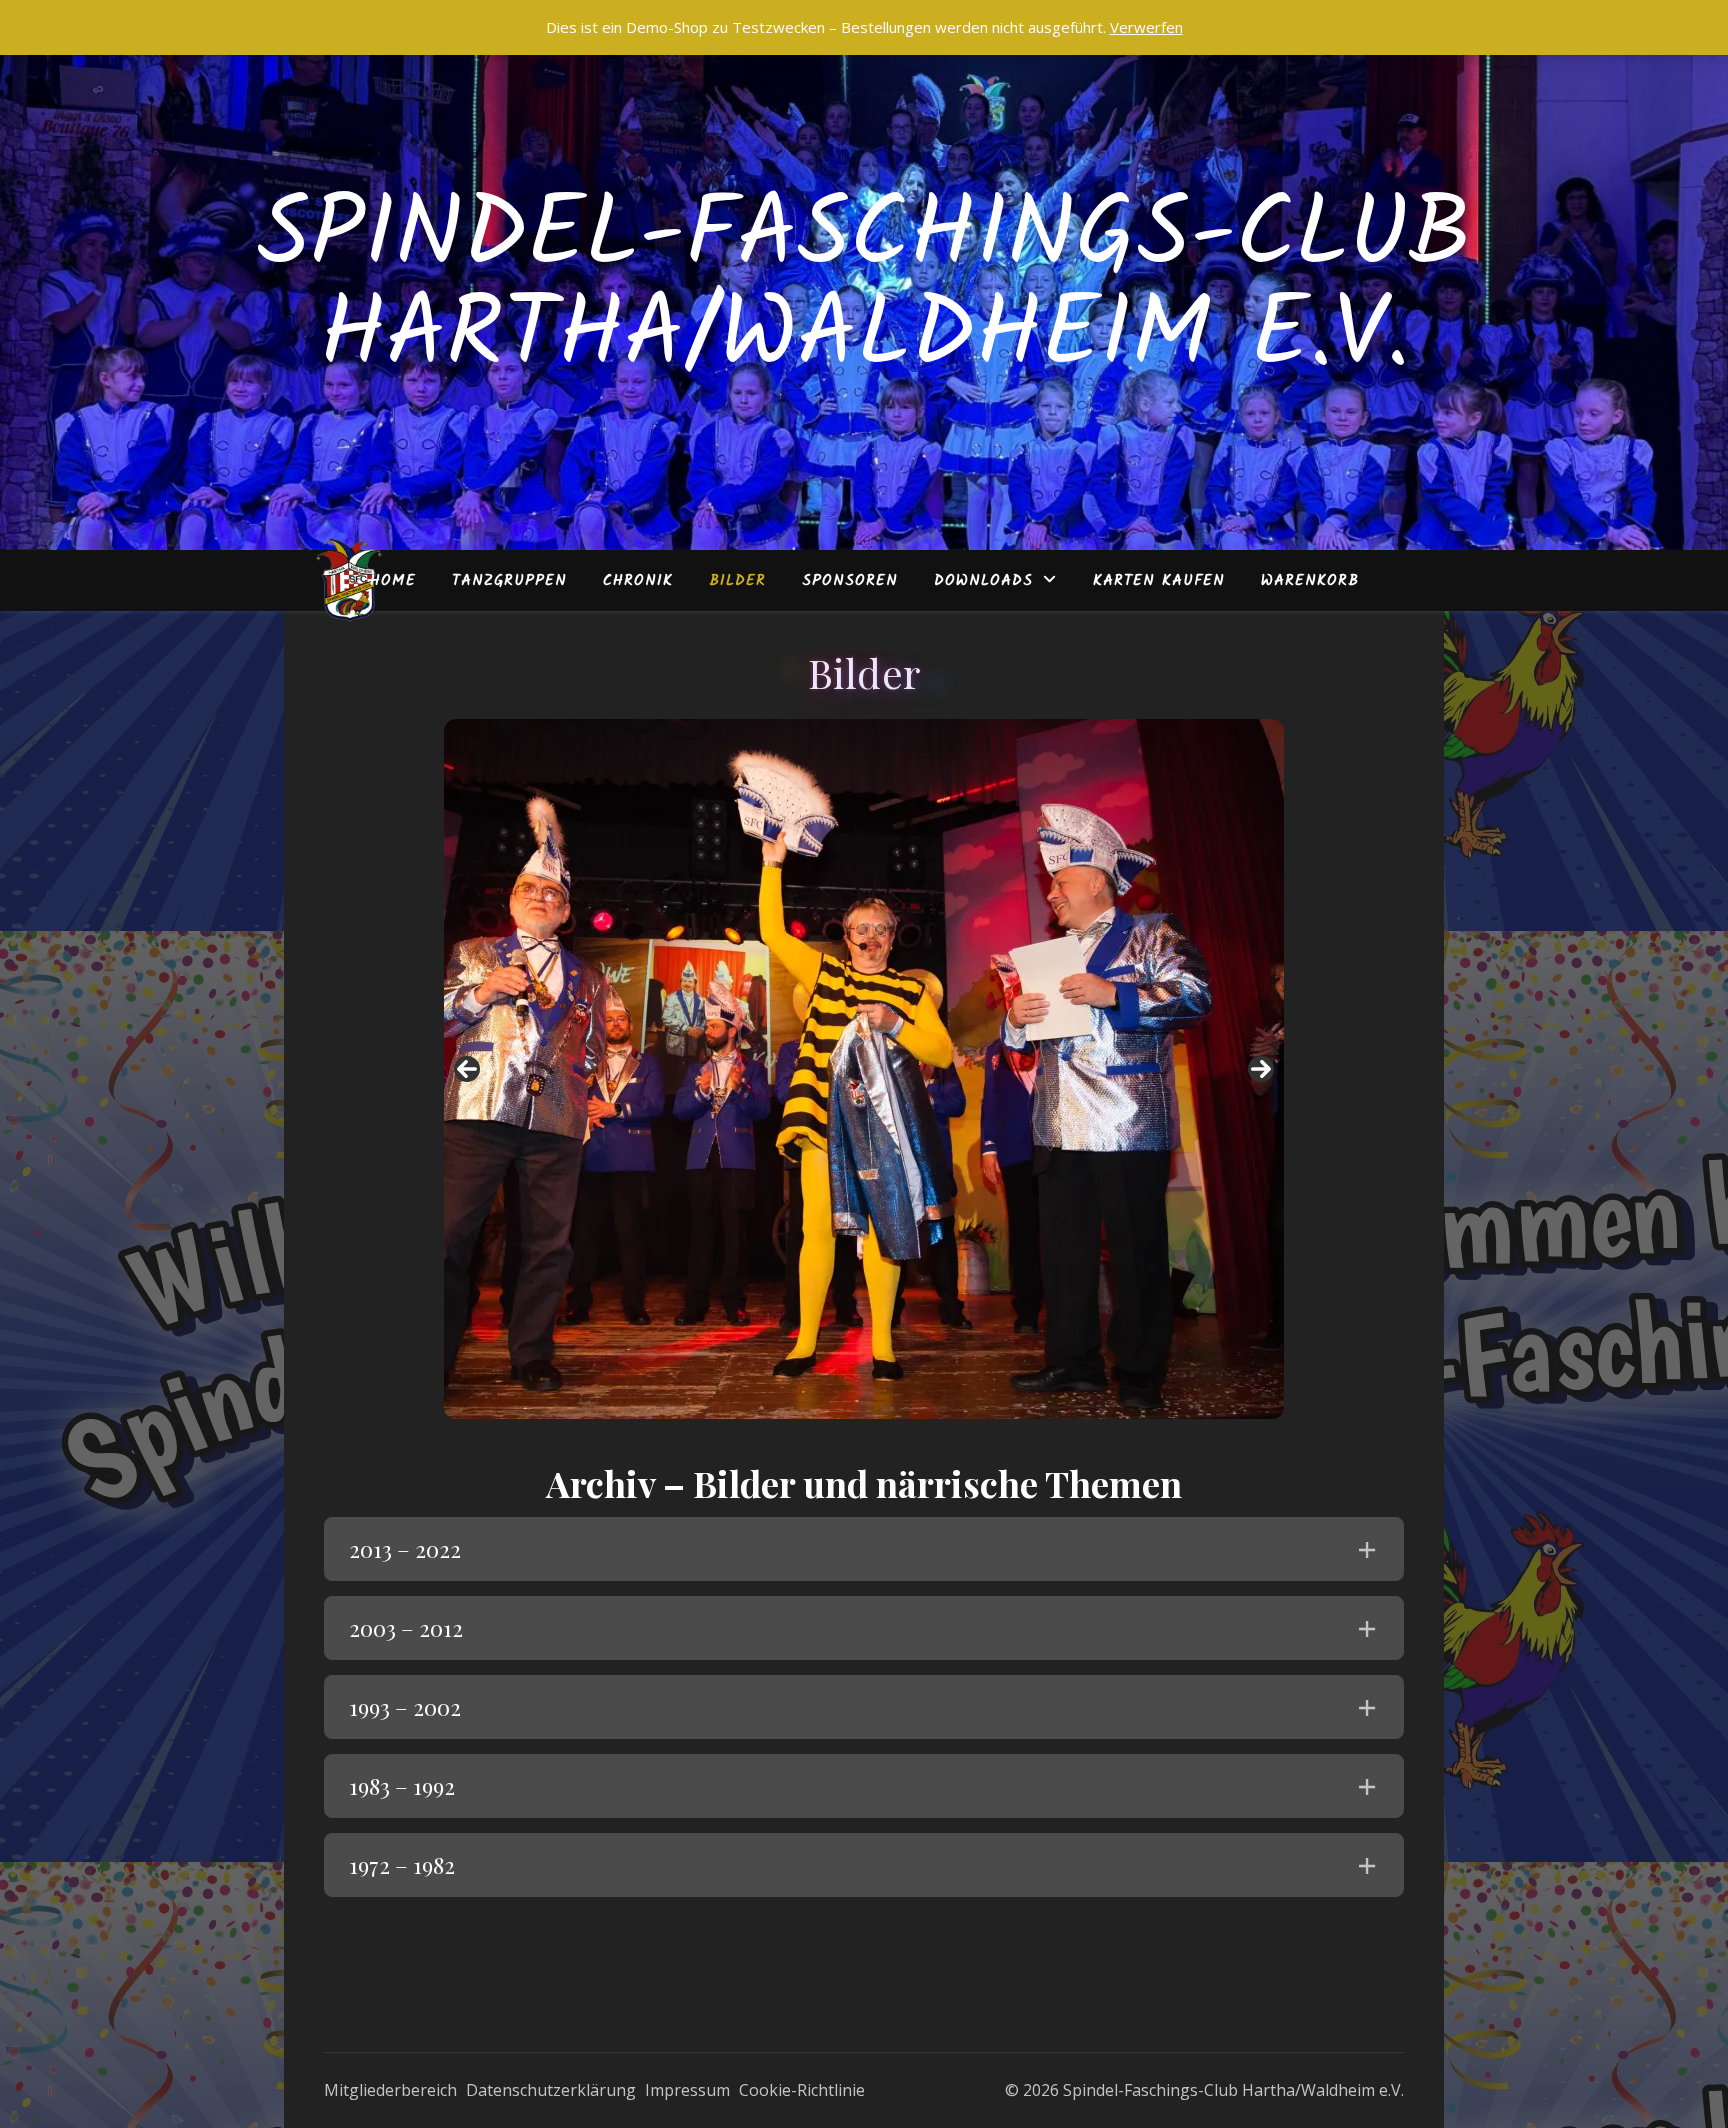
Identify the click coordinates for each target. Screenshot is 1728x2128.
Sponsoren (850, 581)
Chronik (638, 581)
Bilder (737, 581)
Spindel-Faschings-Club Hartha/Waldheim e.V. (864, 288)
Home (393, 581)
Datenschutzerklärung (551, 2090)
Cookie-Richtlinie (802, 2090)
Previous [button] (467, 1069)
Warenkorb (1310, 581)
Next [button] (1261, 1069)
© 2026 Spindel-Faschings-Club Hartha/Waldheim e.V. (1204, 2090)
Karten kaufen (1159, 581)
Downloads (983, 581)
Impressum (687, 2090)
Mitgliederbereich (390, 2090)
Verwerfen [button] (1146, 27)
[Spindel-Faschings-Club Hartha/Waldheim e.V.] (349, 580)
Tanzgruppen (509, 581)
